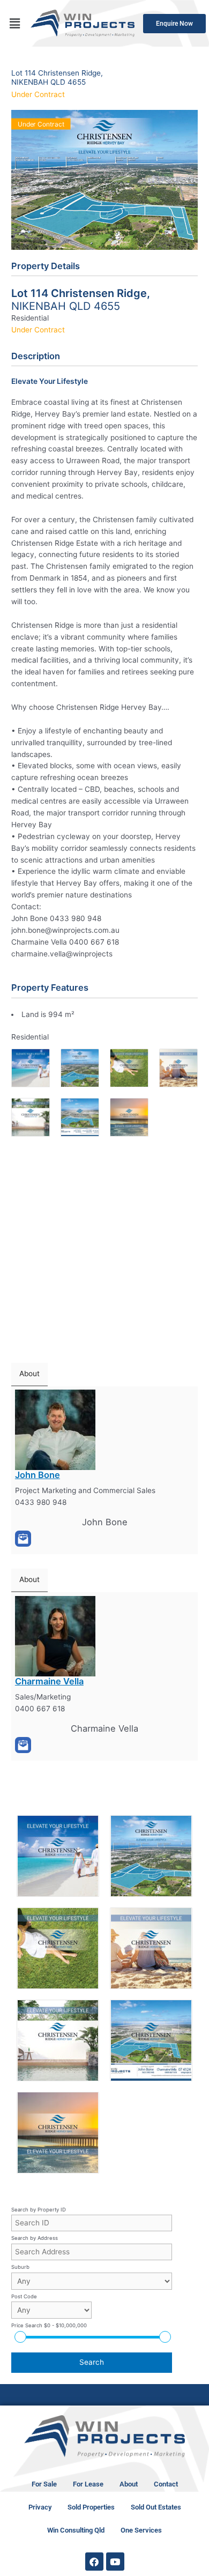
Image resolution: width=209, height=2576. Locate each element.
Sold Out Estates (156, 2507)
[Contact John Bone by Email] (23, 1539)
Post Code (24, 2296)
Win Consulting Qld (76, 2530)
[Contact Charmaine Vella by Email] (23, 1745)
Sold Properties (91, 2507)
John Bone (38, 1475)
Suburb (20, 2267)
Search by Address (35, 2238)
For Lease (88, 2484)
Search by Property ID (39, 2210)
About (129, 2484)
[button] (14, 23)
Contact (166, 2484)
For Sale (44, 2484)
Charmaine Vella (49, 1681)
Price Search (49, 2325)
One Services (141, 2530)
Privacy (40, 2507)
